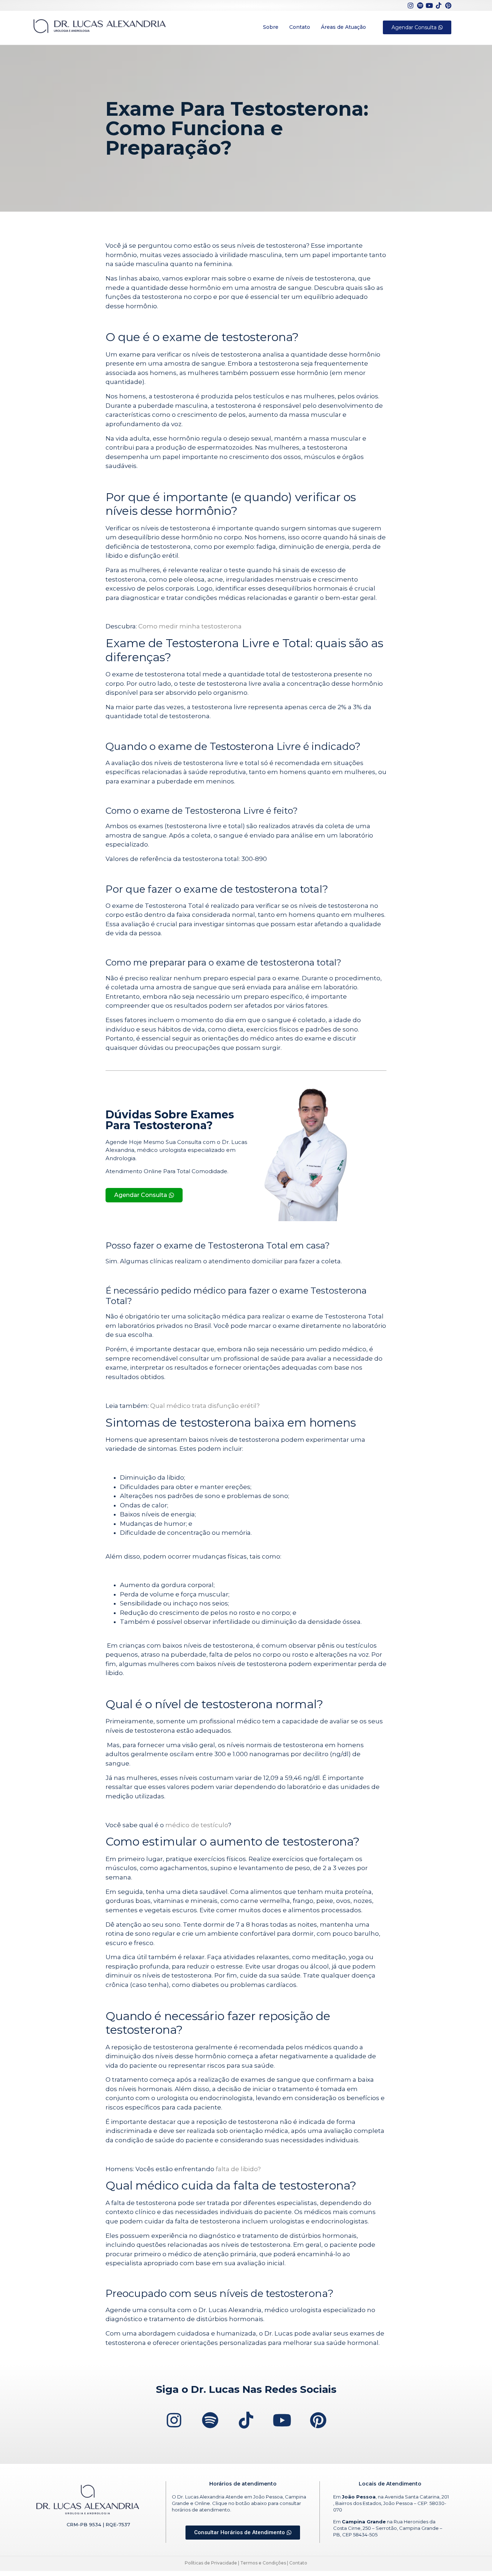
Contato (300, 27)
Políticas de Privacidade (211, 2563)
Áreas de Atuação (343, 27)
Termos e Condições (263, 2563)
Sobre (271, 27)
